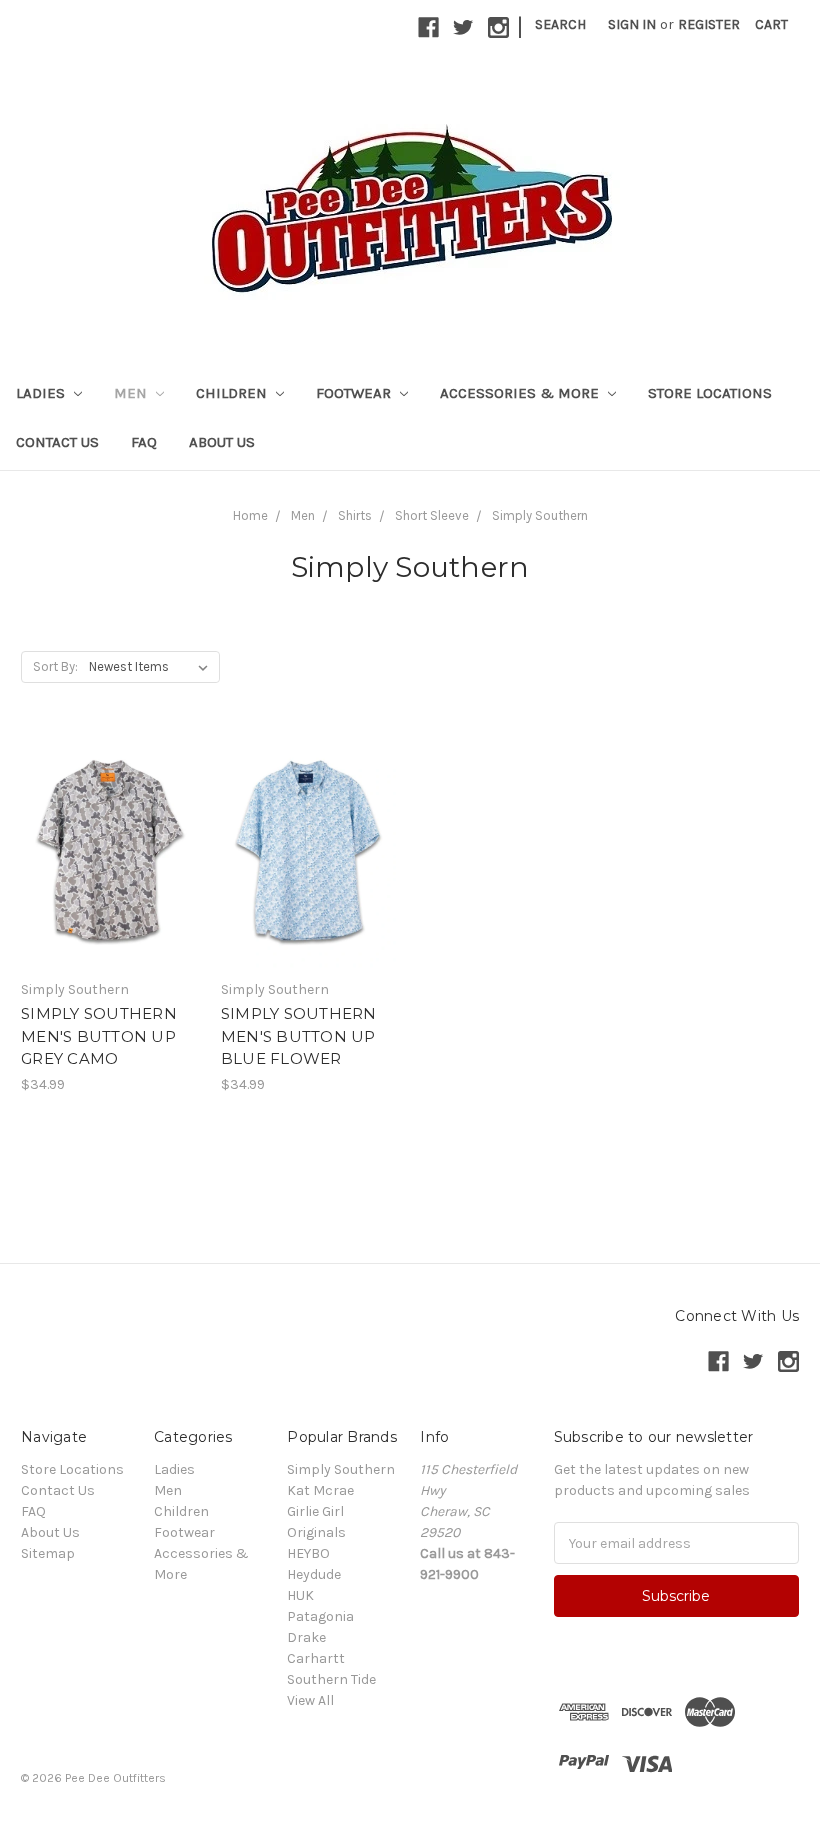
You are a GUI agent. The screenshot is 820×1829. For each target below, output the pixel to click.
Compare (104, 851)
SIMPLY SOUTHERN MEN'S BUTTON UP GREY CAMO (99, 1036)
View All (310, 1700)
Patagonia (320, 1616)
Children (233, 393)
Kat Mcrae (320, 1490)
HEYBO (308, 1553)
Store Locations (710, 393)
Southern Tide (331, 1679)
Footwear (355, 393)
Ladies (42, 393)
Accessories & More (521, 393)
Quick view (110, 815)
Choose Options (110, 886)
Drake (306, 1637)
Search (560, 24)
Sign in (632, 24)
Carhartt (316, 1658)
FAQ (144, 442)
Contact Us (57, 442)
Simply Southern (341, 1469)
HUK (300, 1595)
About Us (222, 442)
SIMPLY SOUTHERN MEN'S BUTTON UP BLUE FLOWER (299, 1036)
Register (709, 24)
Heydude (314, 1574)
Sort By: (55, 666)
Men (132, 393)
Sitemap (48, 1553)
